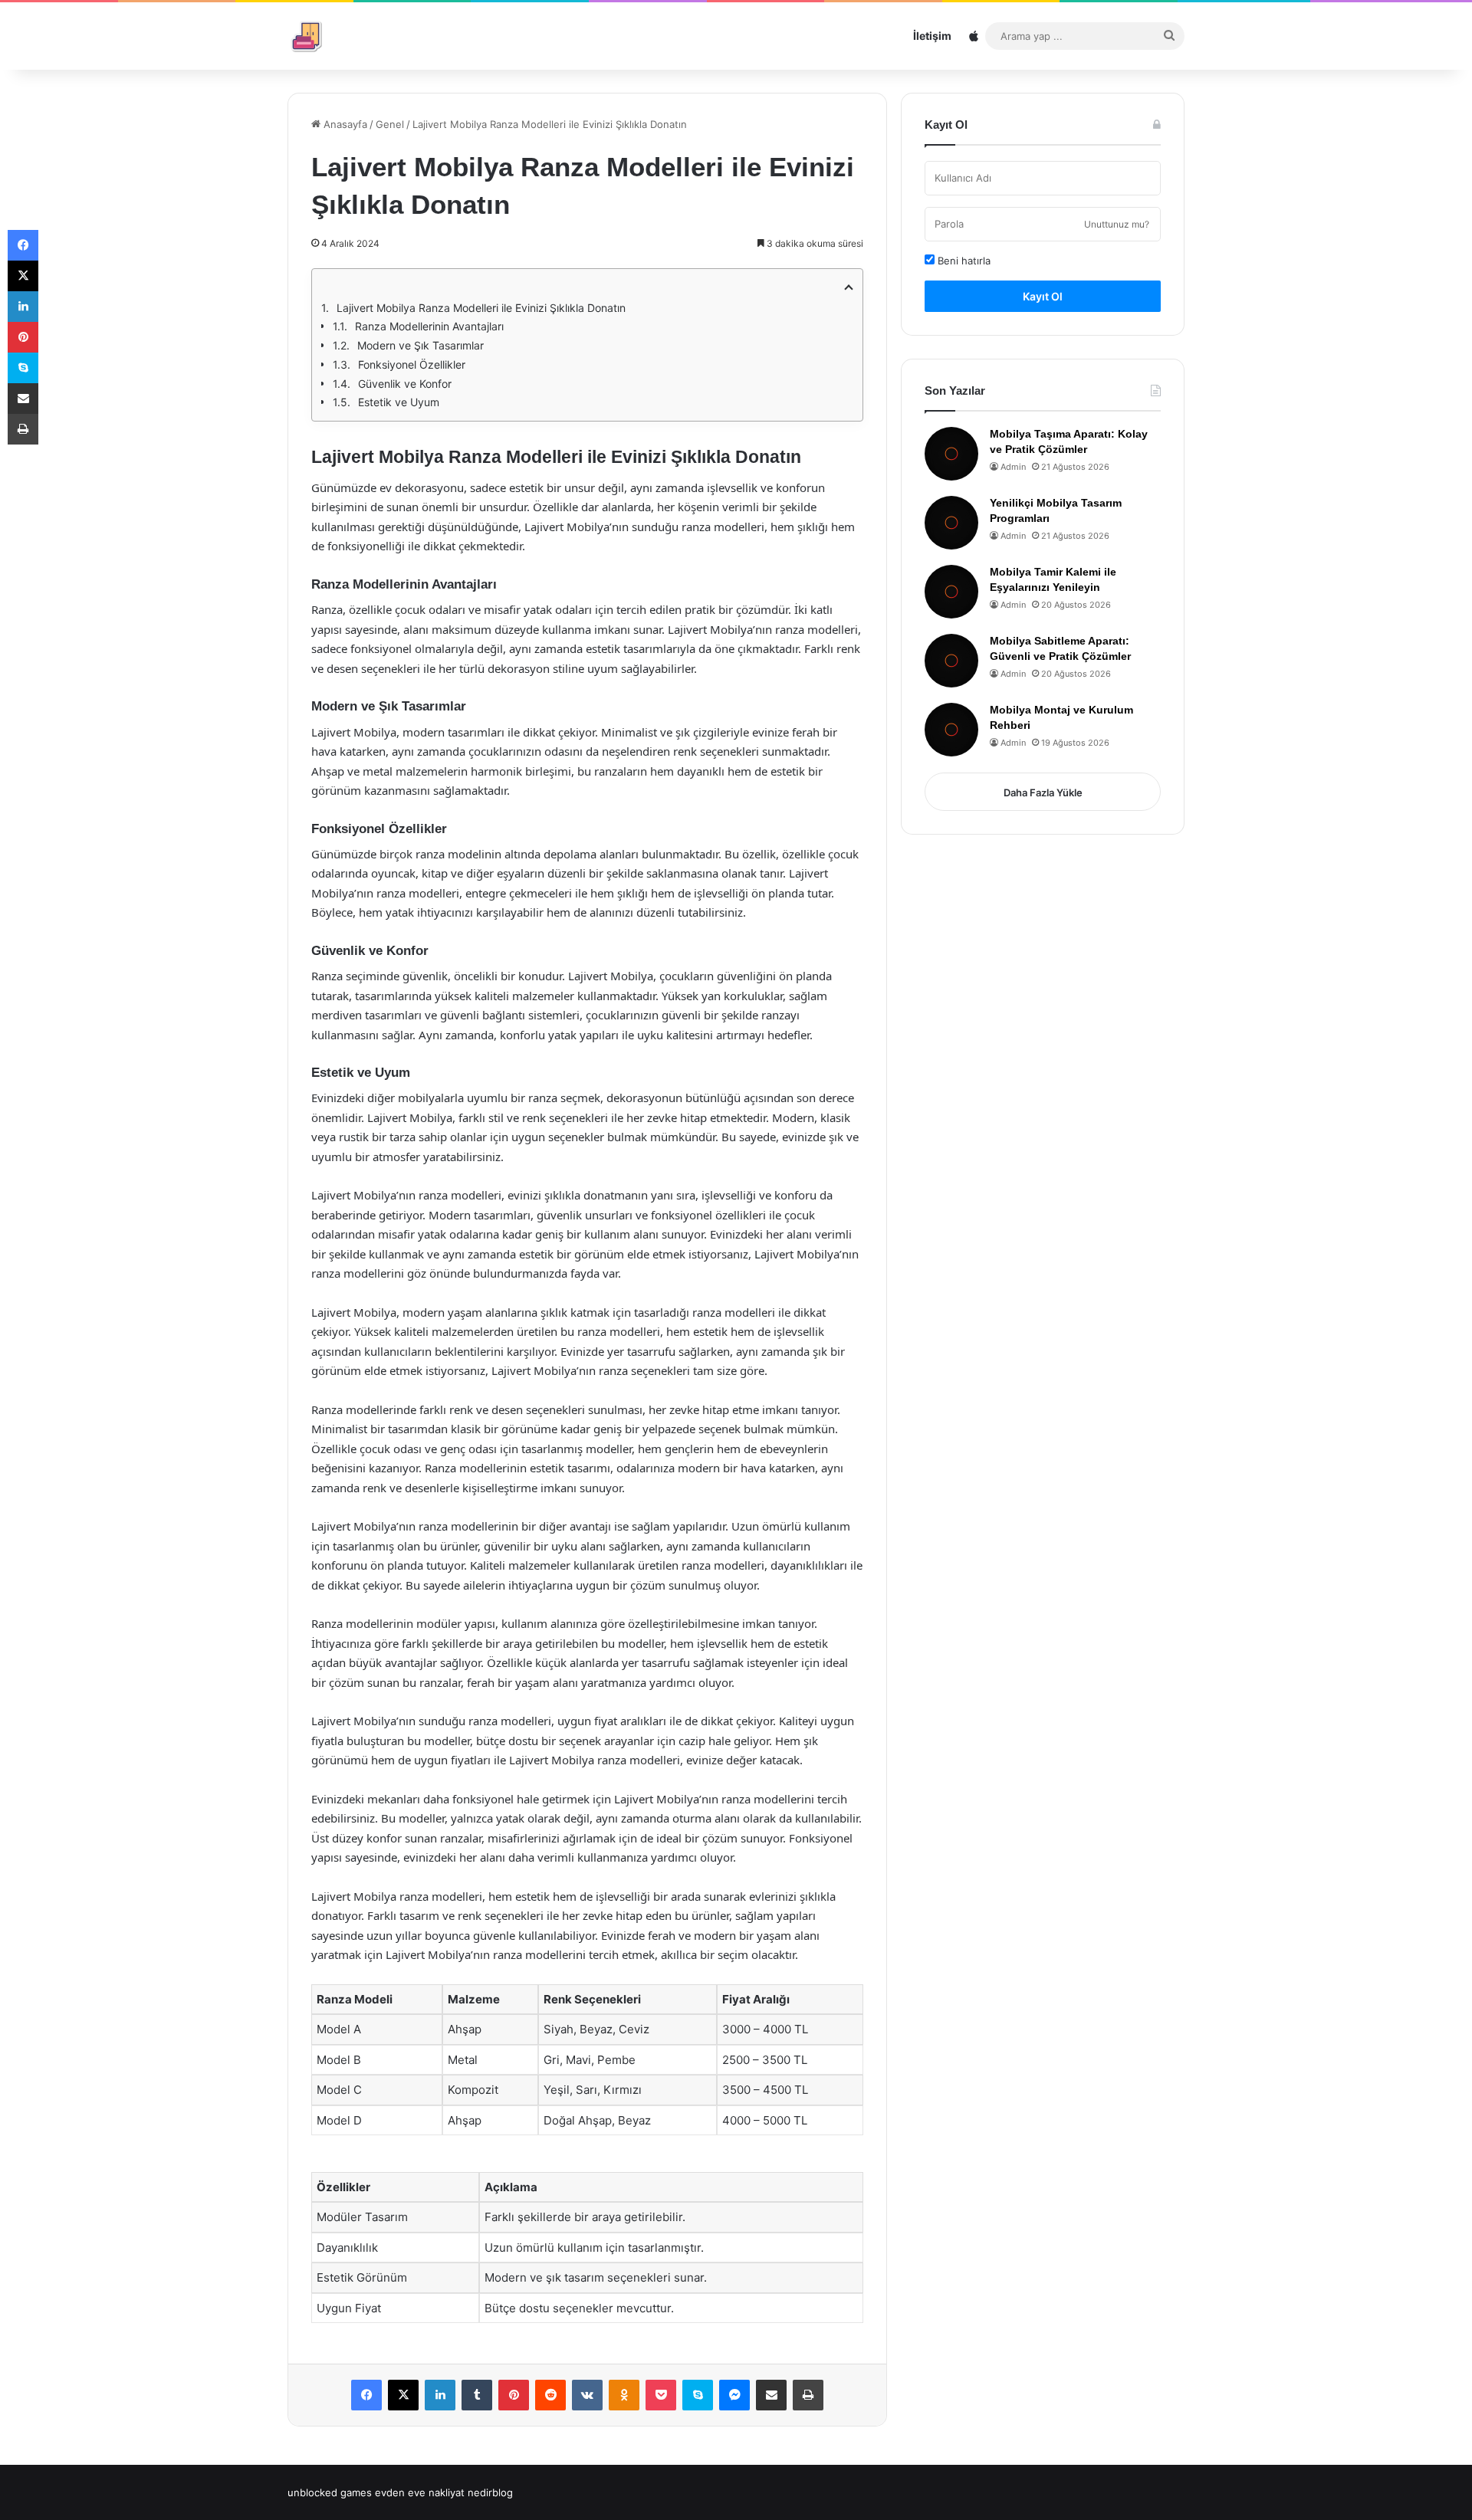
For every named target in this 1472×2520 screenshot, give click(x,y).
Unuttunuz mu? (1117, 224)
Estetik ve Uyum (399, 402)
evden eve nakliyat (420, 2492)
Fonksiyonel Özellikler (412, 364)
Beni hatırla (963, 261)
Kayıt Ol (1043, 296)
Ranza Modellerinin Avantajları (429, 326)
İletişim (932, 36)
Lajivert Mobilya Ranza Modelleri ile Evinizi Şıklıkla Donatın (481, 308)
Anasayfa (344, 124)
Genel (390, 124)
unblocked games (330, 2492)
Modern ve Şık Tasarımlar (421, 345)
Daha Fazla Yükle (1043, 792)
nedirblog (490, 2492)
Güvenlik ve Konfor (405, 384)
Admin (1013, 467)
